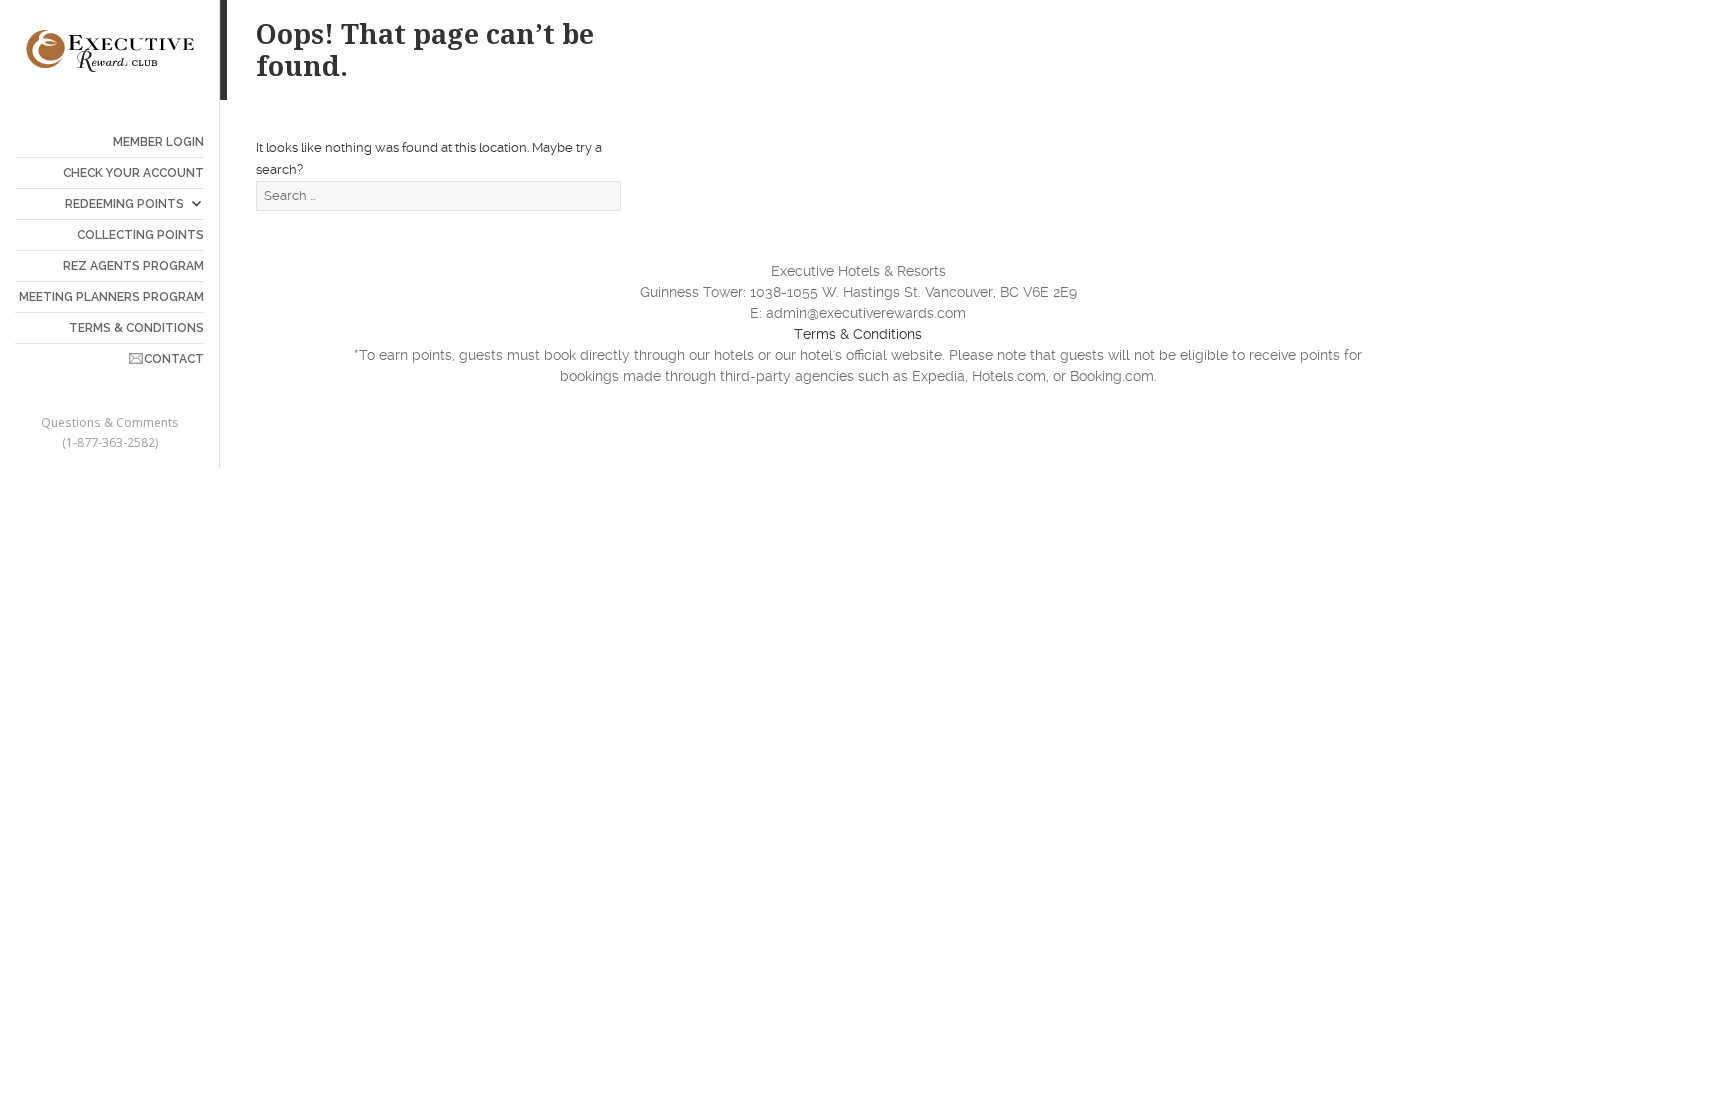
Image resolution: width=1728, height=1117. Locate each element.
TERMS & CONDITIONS (136, 328)
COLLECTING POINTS (140, 235)
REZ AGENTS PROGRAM (133, 266)
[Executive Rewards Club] (110, 49)
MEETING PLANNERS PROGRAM (111, 297)
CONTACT (174, 359)
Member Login (158, 142)
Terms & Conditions (858, 334)
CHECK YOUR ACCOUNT (133, 173)
